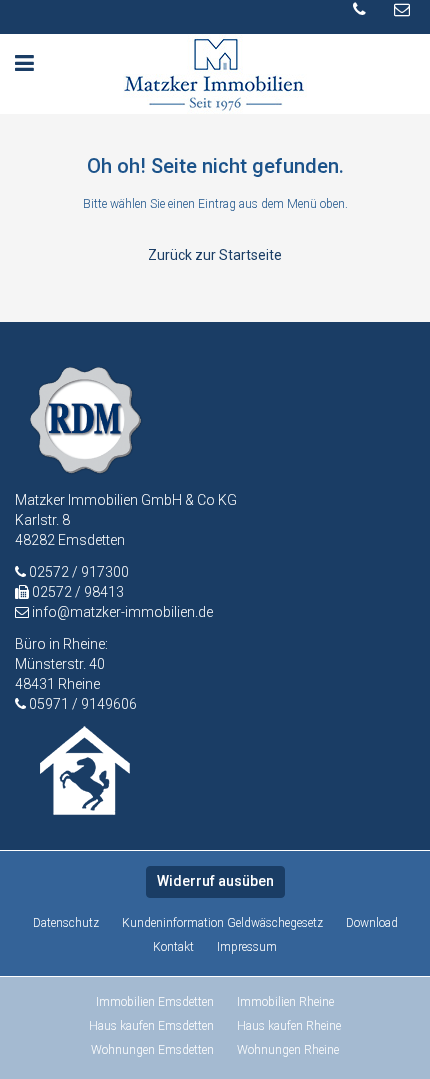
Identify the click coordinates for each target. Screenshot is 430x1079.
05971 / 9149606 (83, 704)
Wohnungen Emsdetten (152, 1050)
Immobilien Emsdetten (155, 1002)
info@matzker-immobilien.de (122, 612)
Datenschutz (66, 923)
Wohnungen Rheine (288, 1050)
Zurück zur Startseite (215, 255)
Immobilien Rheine (285, 1002)
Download (372, 923)
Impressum (247, 947)
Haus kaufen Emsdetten (151, 1026)
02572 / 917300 (77, 572)
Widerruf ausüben (215, 881)
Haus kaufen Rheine (289, 1026)
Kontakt (173, 947)
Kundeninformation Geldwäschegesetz (222, 923)
